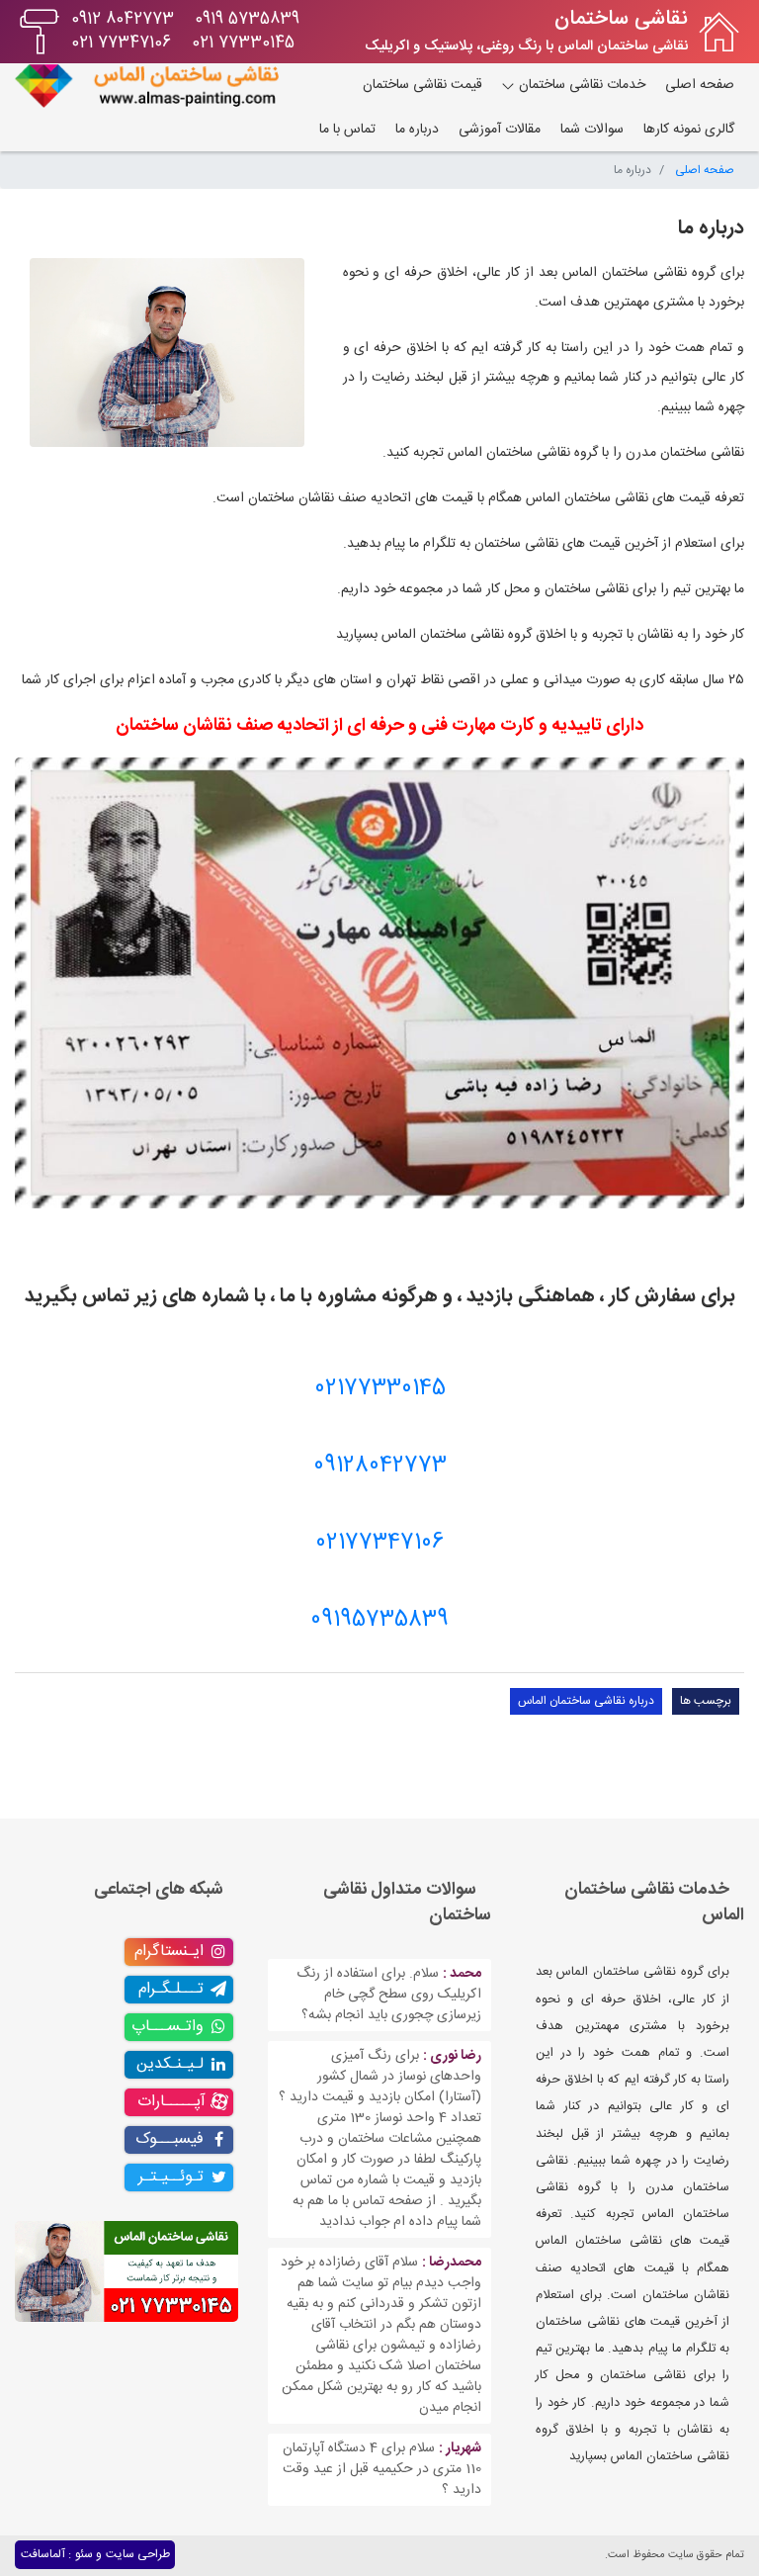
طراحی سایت (138, 2554)
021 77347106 (121, 43)
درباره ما (417, 130)
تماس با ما (347, 130)
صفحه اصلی (700, 85)
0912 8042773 (123, 19)
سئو (84, 2554)
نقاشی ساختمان (621, 19)
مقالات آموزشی (500, 130)
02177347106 (379, 1543)
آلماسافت (43, 2554)
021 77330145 (243, 43)
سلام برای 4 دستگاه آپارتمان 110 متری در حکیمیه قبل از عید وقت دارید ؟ (382, 2469)
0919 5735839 (247, 19)
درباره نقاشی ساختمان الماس (586, 1701)
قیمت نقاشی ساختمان (422, 85)
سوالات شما (592, 130)
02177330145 (380, 1388)
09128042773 (380, 1466)
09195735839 (379, 1620)
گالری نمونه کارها (689, 130)
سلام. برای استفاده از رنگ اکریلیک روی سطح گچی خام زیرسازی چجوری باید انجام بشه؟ (389, 1995)
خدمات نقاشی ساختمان (580, 85)
